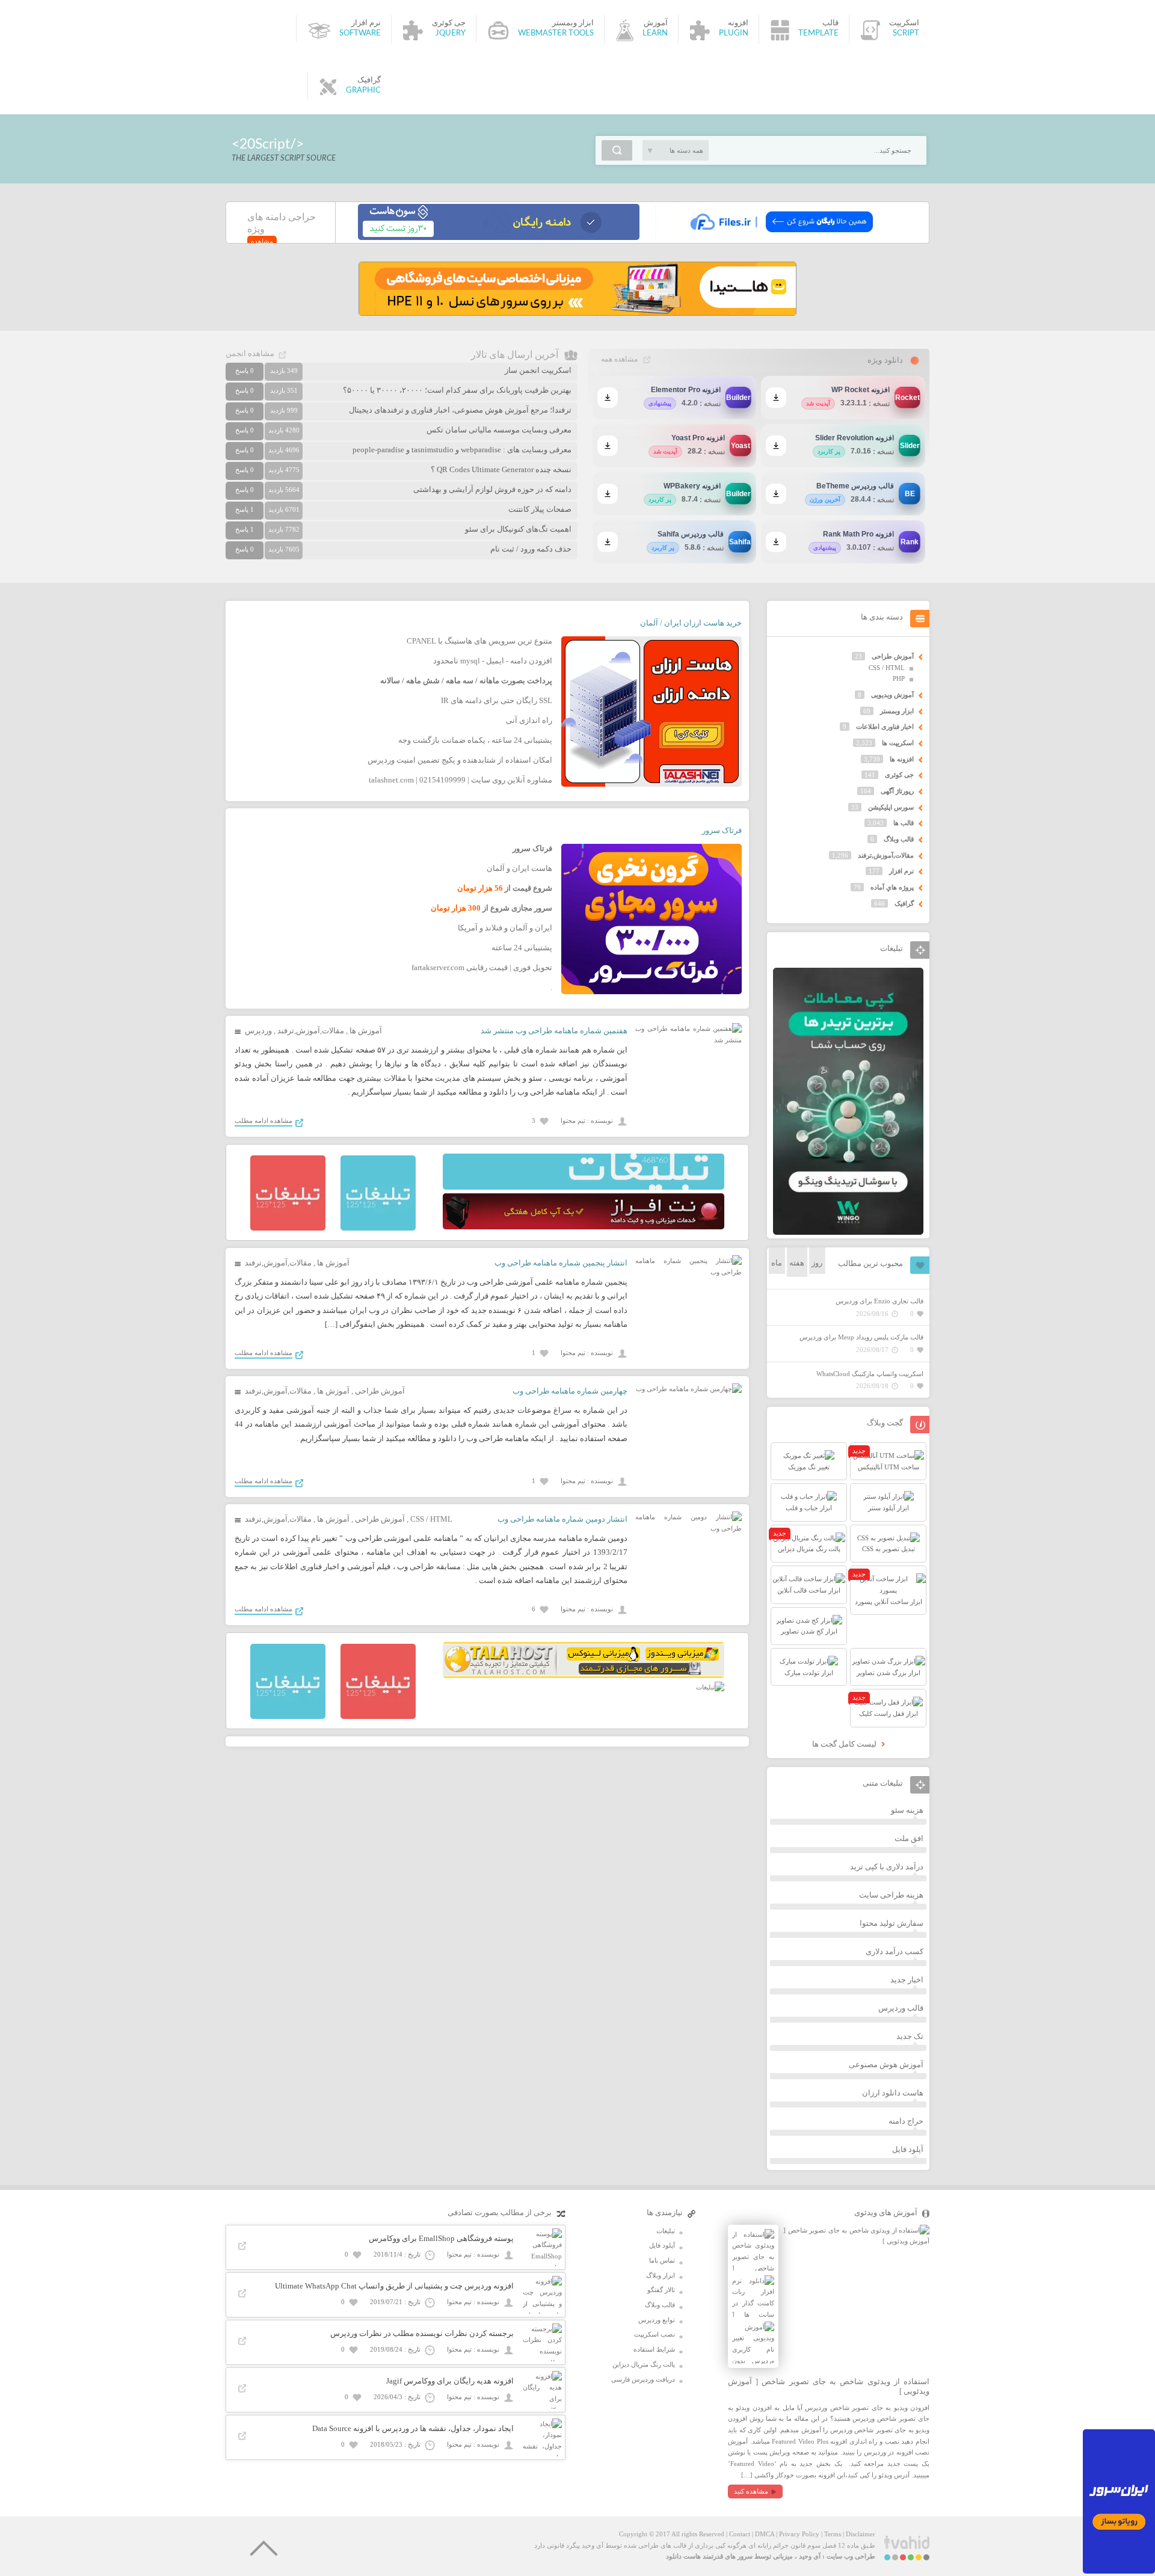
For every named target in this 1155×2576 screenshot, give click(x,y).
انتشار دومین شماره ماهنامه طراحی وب (562, 1519)
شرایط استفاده (654, 2349)
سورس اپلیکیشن (891, 807)
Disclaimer (861, 2534)
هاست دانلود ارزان (893, 2093)
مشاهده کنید (751, 2491)
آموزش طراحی (380, 1391)
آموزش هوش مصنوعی (886, 2064)
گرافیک (904, 903)
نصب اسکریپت (654, 2334)
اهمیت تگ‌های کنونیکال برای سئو (518, 529)
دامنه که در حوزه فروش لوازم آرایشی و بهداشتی (492, 489)
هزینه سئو (907, 1810)
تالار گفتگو (661, 2290)
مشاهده (262, 241)
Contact (740, 2534)
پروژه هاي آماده (892, 887)
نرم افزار (901, 871)
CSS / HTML (431, 1519)
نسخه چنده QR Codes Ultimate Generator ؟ (501, 469)
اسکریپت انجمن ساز (538, 370)
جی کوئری (899, 775)
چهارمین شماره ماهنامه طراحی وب (570, 1391)
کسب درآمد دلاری (895, 1951)
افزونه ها (902, 759)
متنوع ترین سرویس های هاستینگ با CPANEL (479, 641)
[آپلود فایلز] (781, 238)
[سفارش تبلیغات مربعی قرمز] (288, 1228)
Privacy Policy (799, 2534)
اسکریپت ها (898, 743)
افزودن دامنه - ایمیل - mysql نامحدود (493, 661)
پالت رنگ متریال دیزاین (644, 2364)
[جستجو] (617, 150)
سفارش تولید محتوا (892, 1923)
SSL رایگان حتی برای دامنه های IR (497, 700)
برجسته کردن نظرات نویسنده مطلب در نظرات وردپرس (422, 2333)
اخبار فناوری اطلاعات (885, 727)
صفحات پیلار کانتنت (540, 509)
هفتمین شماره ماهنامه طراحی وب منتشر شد (554, 1031)
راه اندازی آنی (529, 720)
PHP (899, 678)
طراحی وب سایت (851, 2556)
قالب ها (904, 823)
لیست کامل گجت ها (845, 1744)
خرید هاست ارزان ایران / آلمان (691, 623)
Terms (833, 2534)
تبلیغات (666, 2231)
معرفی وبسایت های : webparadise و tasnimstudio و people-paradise (462, 450)
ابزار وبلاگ (661, 2275)
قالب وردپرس (901, 2008)
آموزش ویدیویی (892, 695)
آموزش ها (366, 1031)
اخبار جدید (907, 1980)
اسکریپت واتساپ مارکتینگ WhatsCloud (870, 1374)
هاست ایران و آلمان (519, 868)
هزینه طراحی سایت (891, 1895)
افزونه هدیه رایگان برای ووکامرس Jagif (450, 2381)
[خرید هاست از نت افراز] (584, 1227)
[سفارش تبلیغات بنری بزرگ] (584, 1187)
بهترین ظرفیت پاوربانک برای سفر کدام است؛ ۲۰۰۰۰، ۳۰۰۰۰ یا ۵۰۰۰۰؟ (457, 390)
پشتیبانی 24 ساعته (522, 948)
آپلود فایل (908, 2149)
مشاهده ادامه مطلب (263, 1120)
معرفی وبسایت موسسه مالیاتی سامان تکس (499, 430)
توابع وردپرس (657, 2320)
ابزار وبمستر (897, 711)
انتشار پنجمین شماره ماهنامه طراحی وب (561, 1263)
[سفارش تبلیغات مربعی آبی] (378, 1228)
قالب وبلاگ (899, 839)
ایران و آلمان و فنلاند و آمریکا (505, 928)
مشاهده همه (619, 359)
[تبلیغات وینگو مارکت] (848, 1232)
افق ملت (909, 1838)
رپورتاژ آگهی (897, 791)
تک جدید (910, 2036)
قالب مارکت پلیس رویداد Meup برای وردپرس (861, 1337)
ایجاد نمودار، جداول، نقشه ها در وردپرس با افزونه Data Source (413, 2428)
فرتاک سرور (722, 830)
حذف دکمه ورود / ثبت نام (531, 549)
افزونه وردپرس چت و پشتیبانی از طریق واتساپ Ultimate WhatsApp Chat (394, 2286)
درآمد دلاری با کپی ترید (887, 1867)
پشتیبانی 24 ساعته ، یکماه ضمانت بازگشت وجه (475, 740)
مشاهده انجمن (250, 353)
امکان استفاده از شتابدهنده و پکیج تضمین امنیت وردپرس (460, 760)
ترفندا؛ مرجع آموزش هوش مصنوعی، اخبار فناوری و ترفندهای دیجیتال (460, 410)
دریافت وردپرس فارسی (643, 2379)
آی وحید (810, 2556)
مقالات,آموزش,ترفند (311, 1031)
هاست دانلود (683, 2556)
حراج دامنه (906, 2121)
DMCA (765, 2534)
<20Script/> (268, 144)
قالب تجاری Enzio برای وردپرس (879, 1301)
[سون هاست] (499, 238)
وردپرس (258, 1031)
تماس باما (662, 2260)
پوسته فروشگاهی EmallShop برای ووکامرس (441, 2238)
